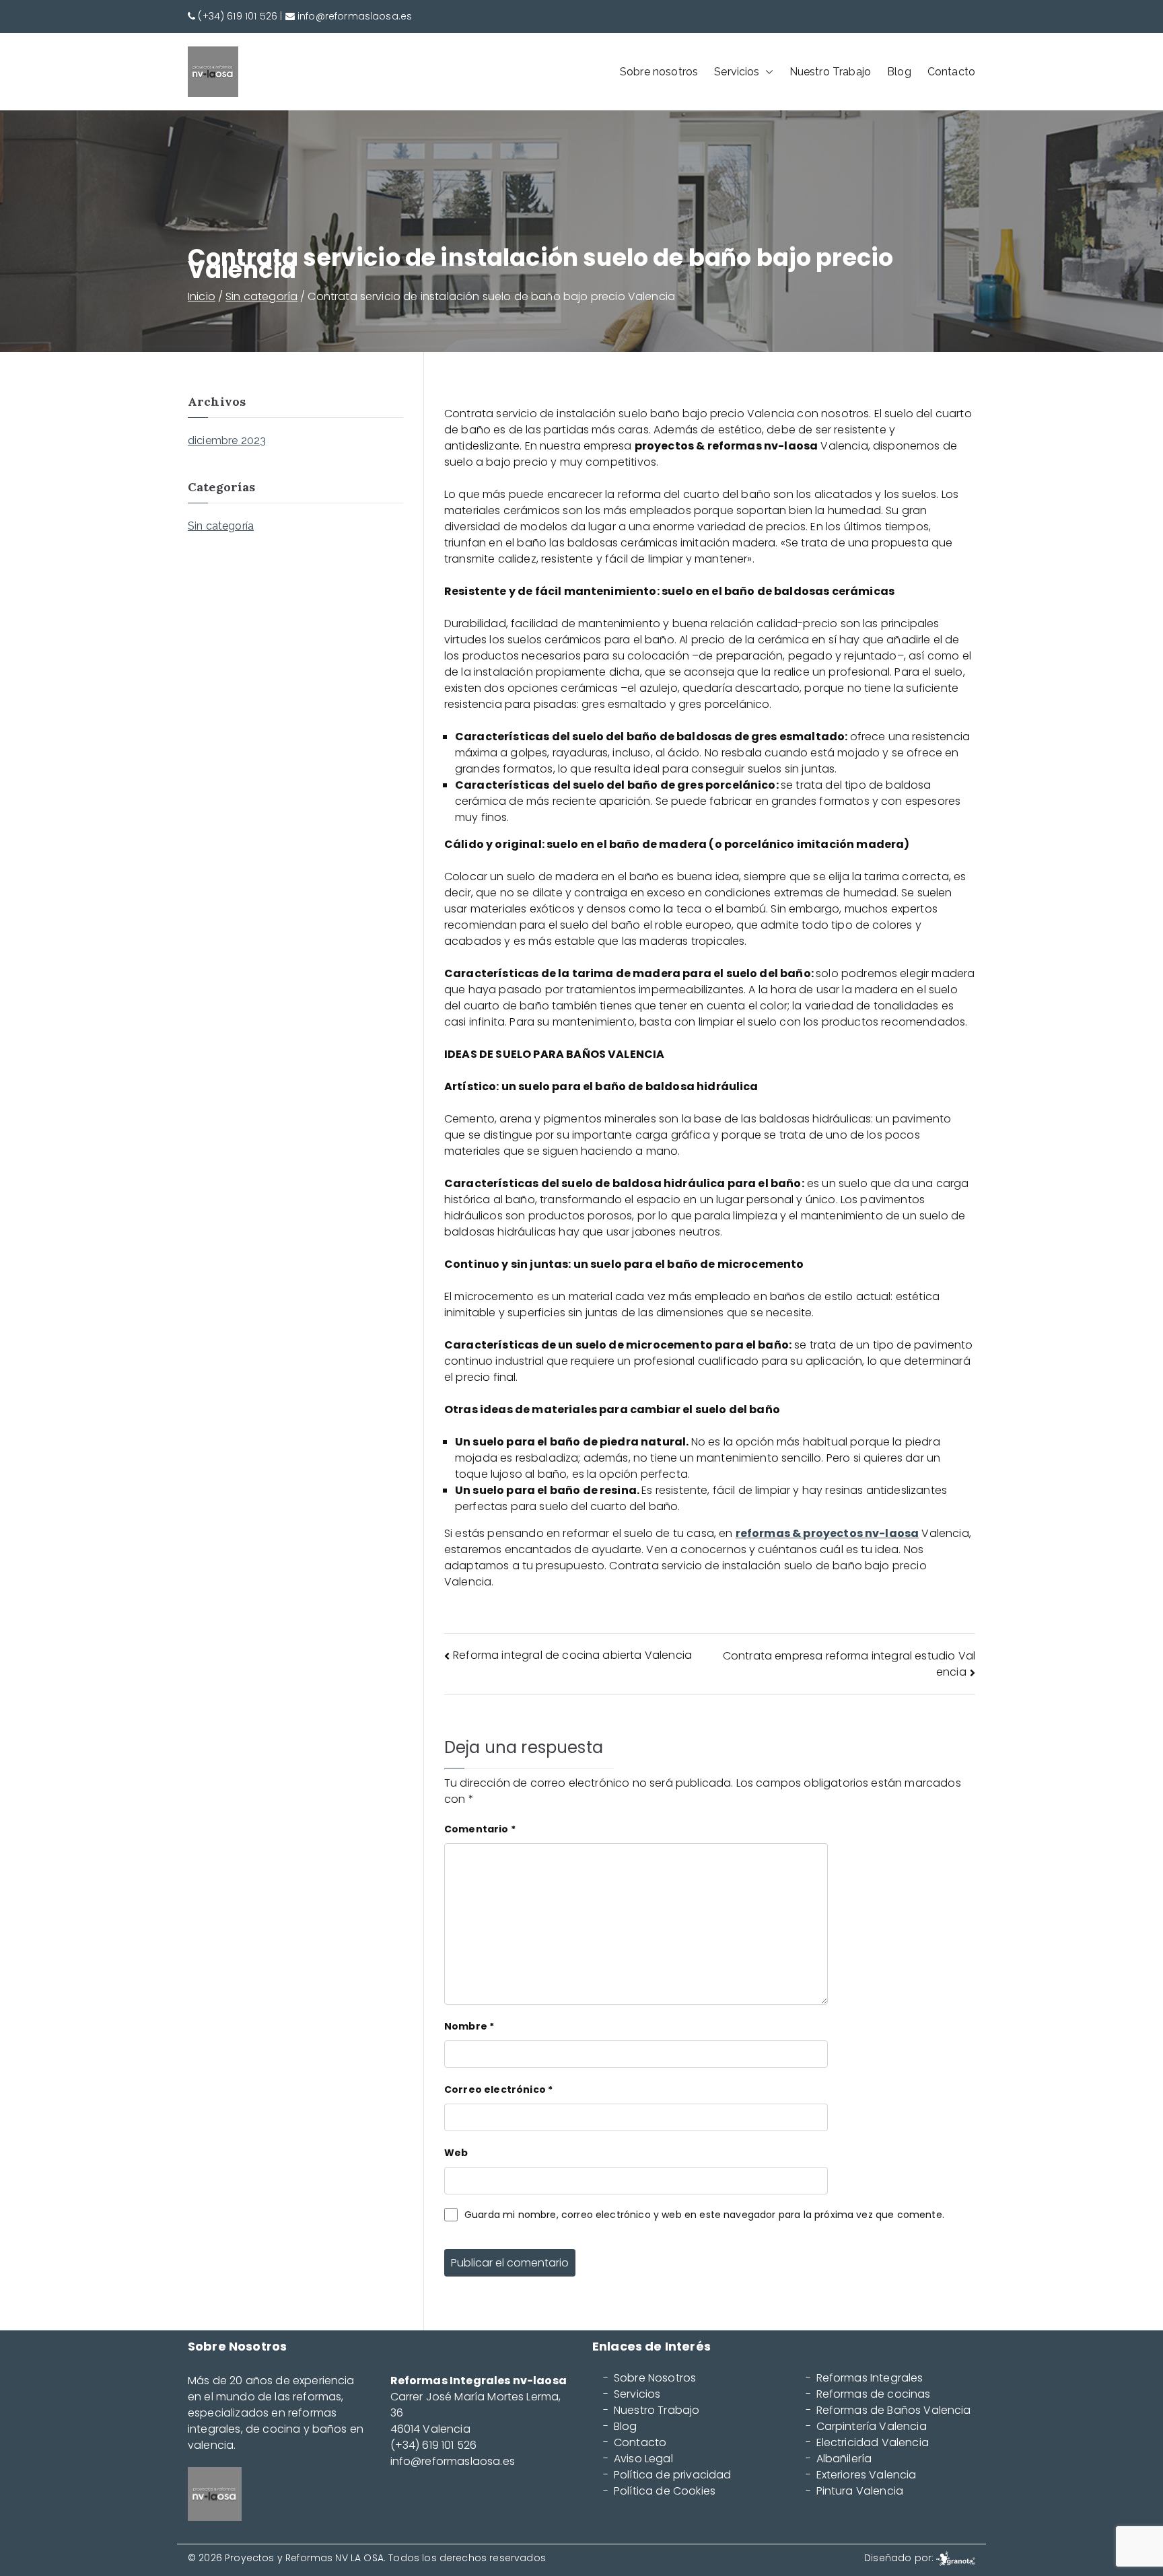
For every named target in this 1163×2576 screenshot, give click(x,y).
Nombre (469, 2026)
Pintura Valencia (860, 2491)
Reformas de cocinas (874, 2394)
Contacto (951, 72)
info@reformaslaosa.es (355, 16)
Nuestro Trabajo (830, 72)
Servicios (737, 72)
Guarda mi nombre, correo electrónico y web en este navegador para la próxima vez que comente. (704, 2215)
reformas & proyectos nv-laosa (827, 1533)
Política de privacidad (673, 2475)
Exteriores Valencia (867, 2475)
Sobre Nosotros (655, 2378)
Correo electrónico (498, 2089)
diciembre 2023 (227, 440)
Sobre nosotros (659, 72)
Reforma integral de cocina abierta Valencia (572, 1655)
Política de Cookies (665, 2491)
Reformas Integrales (870, 2378)
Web (456, 2153)
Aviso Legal (643, 2459)
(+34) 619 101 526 (238, 16)
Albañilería (844, 2459)
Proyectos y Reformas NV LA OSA (304, 2558)
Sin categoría (221, 526)
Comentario (480, 1829)
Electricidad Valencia (873, 2443)
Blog (899, 72)
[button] (767, 72)
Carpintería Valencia (872, 2427)
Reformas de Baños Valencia (894, 2410)
